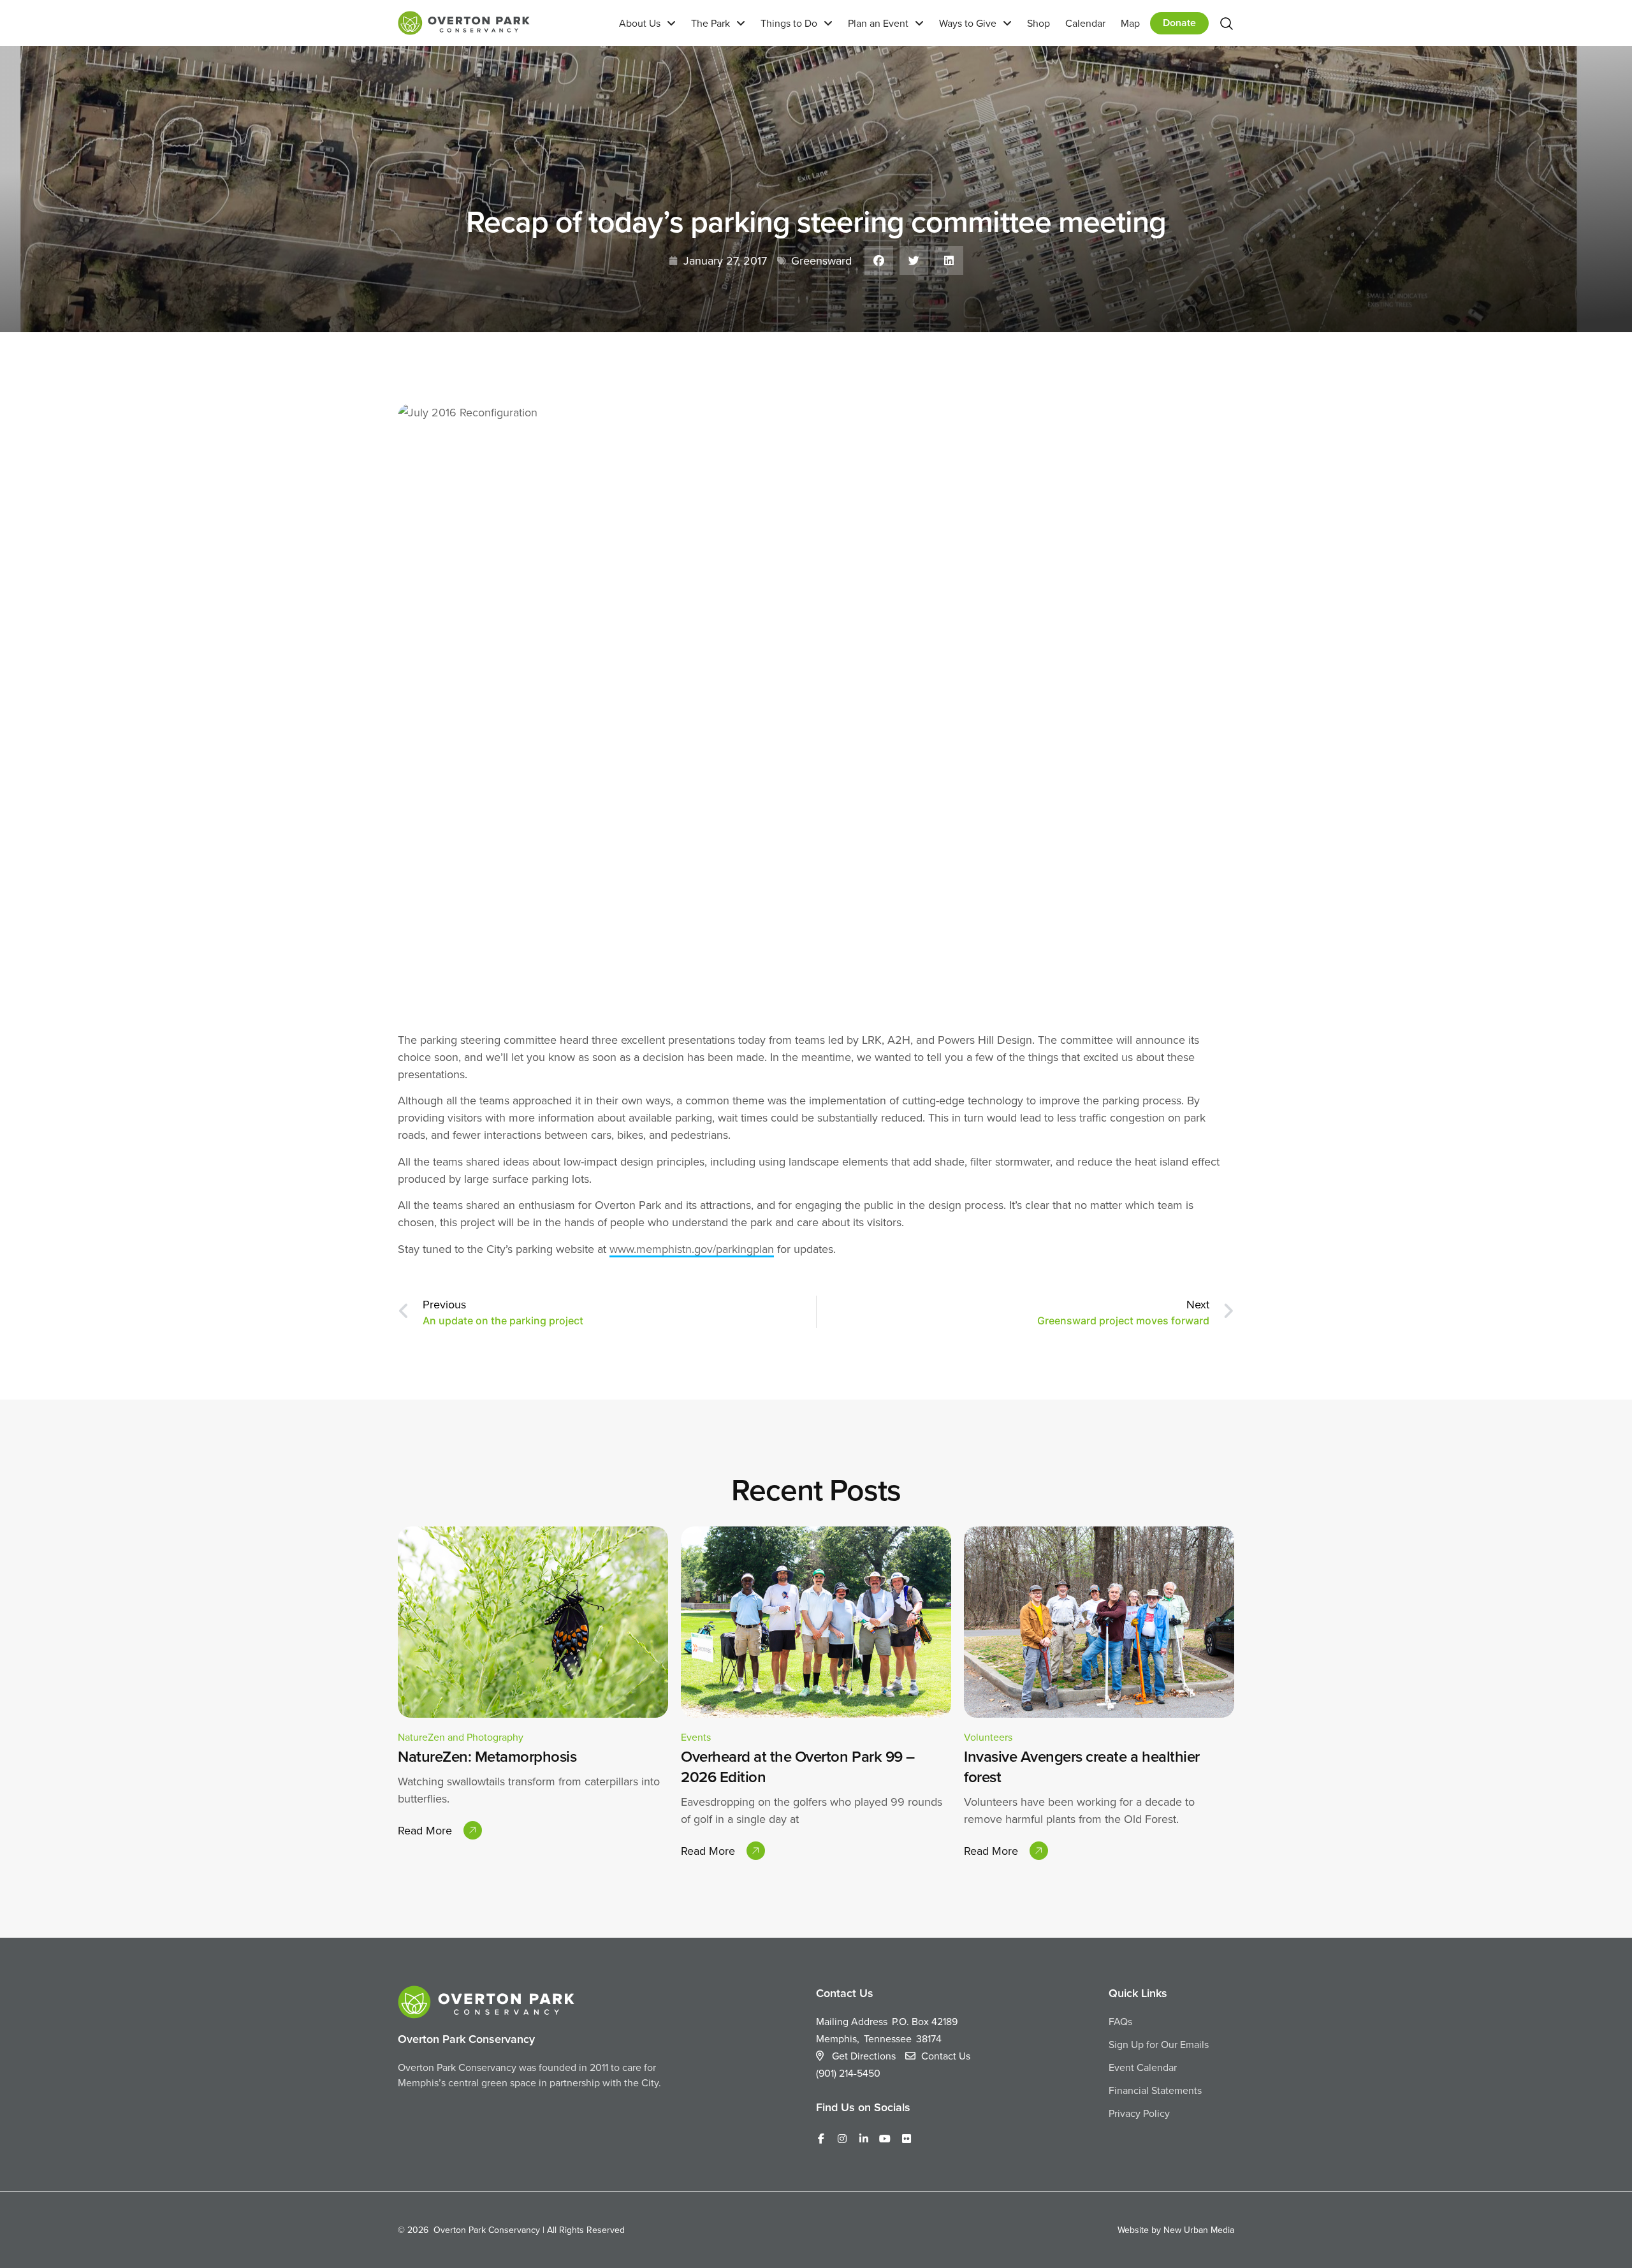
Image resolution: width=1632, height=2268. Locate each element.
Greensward (821, 260)
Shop (1038, 23)
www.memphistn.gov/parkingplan (692, 1249)
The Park (710, 23)
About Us (640, 23)
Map (1130, 23)
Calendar (1085, 23)
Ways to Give (968, 23)
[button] (879, 260)
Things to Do (789, 23)
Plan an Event (878, 23)
